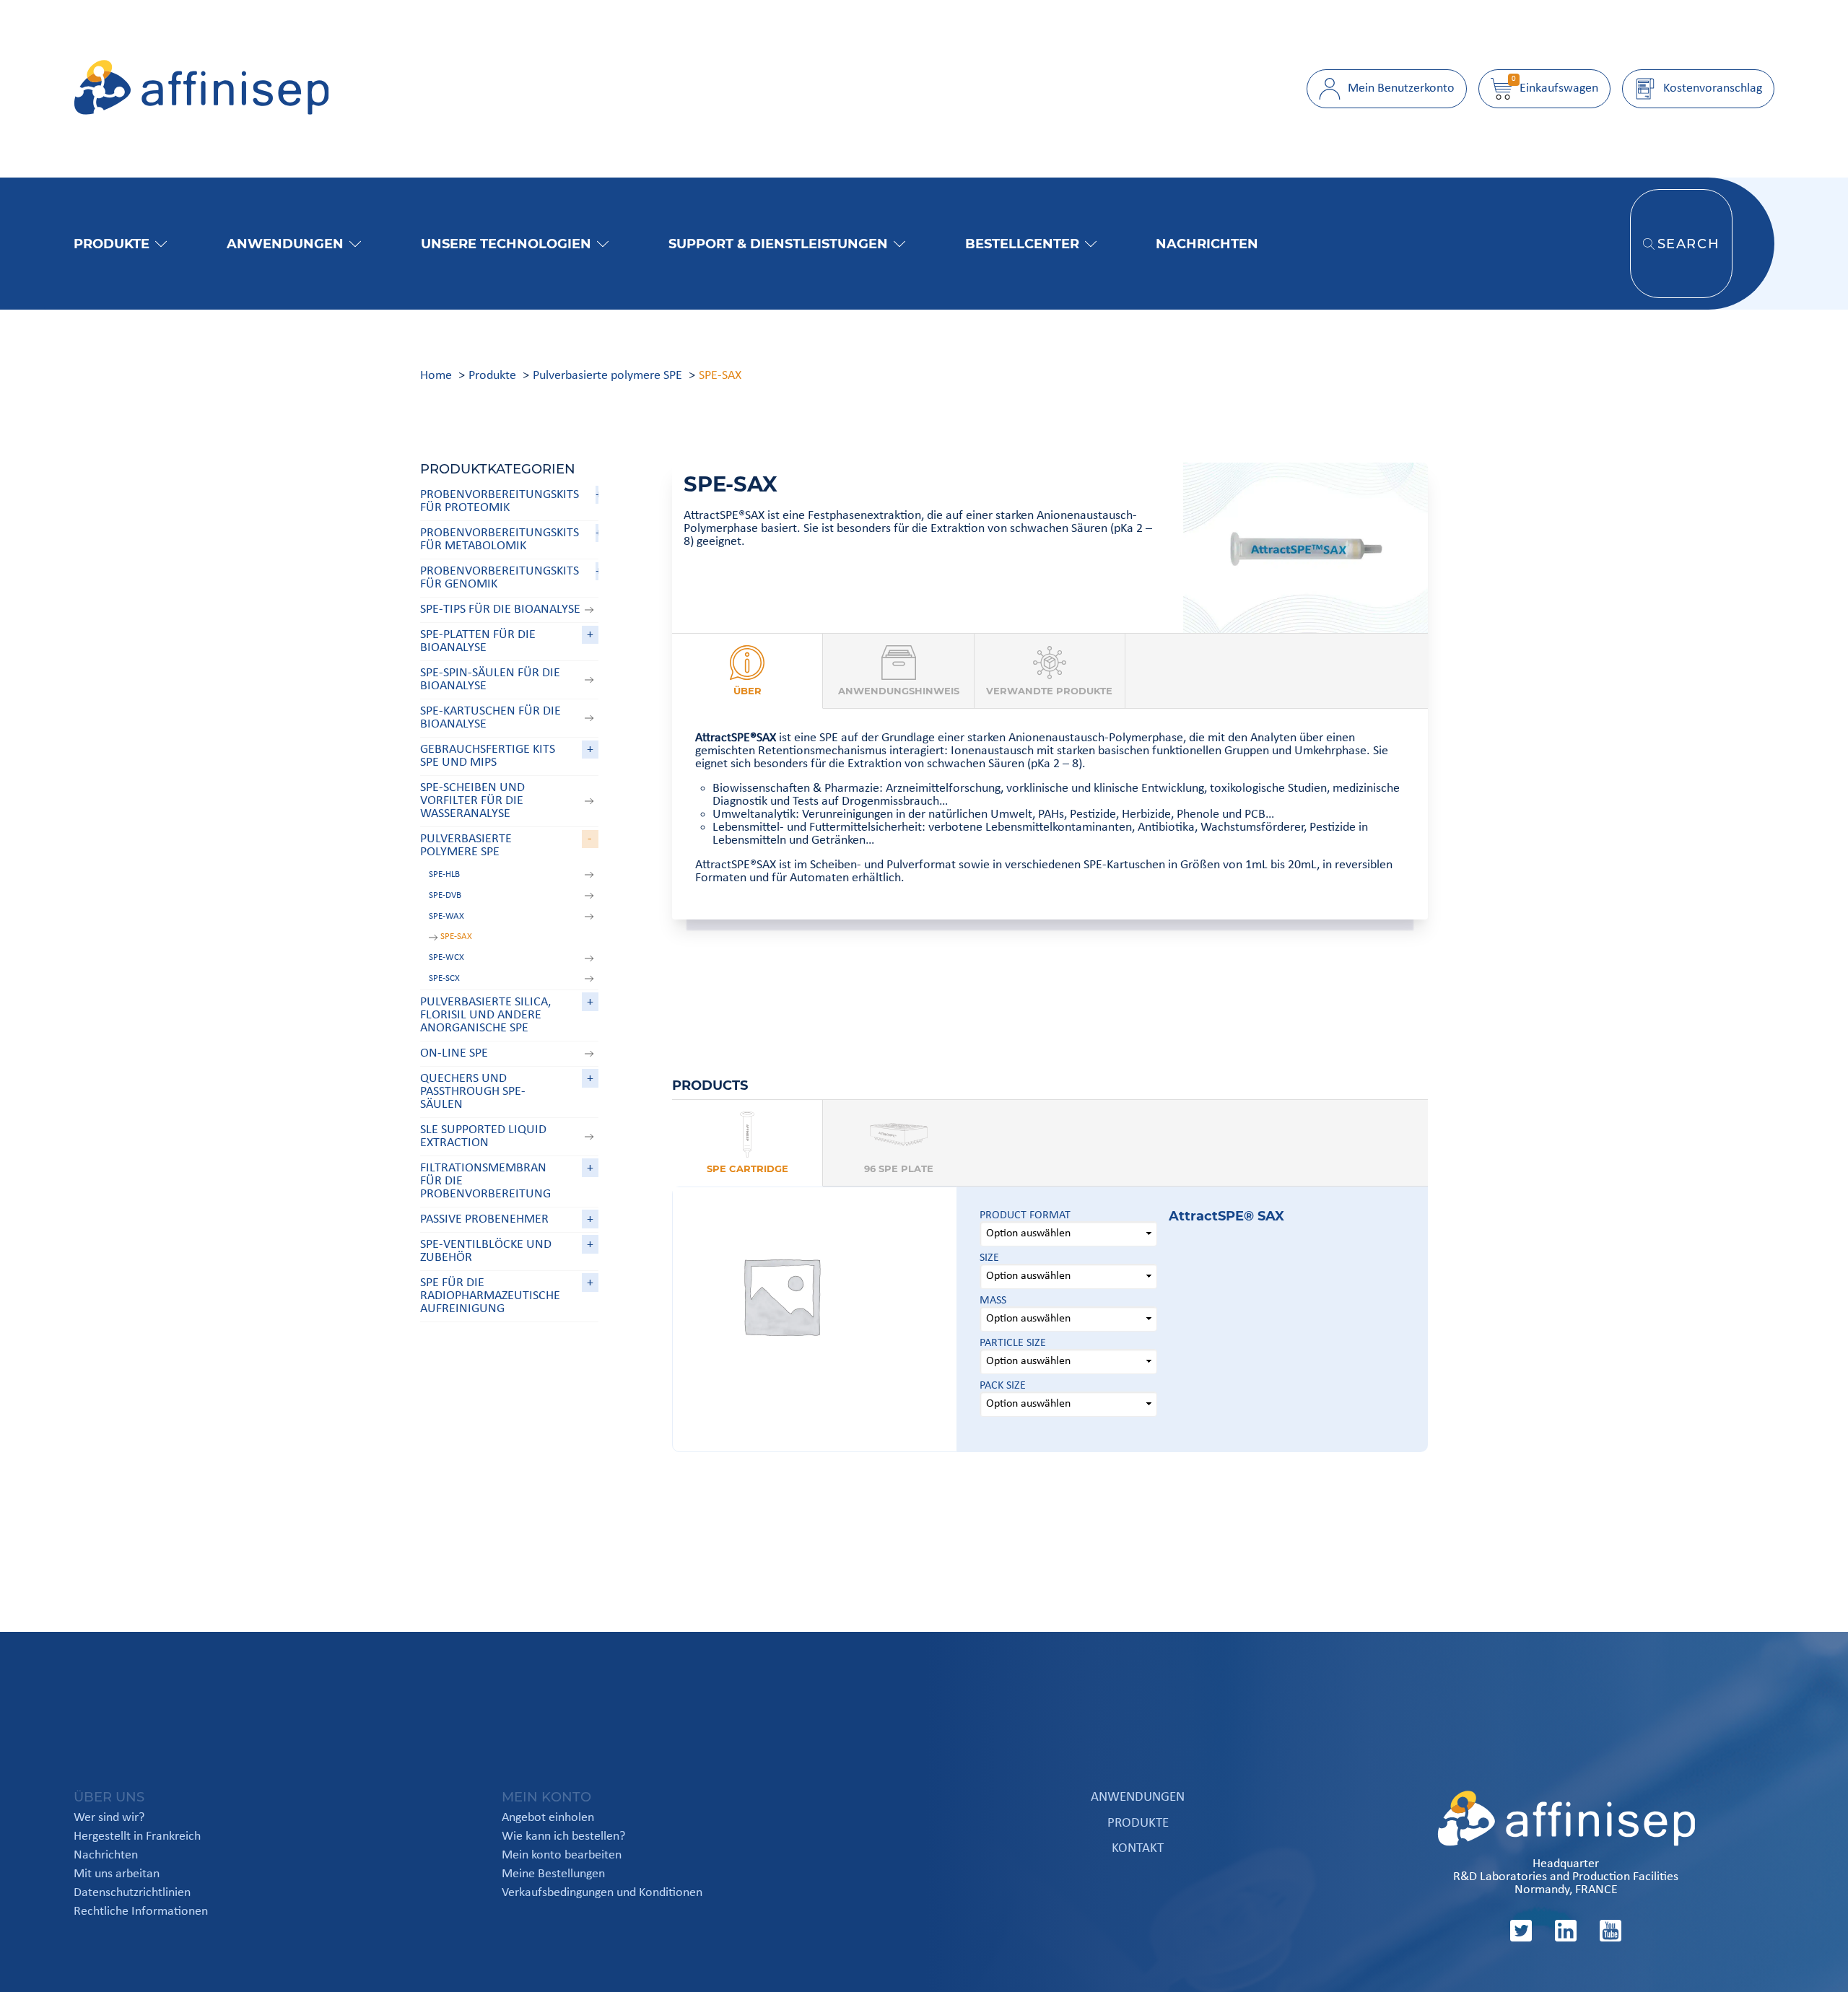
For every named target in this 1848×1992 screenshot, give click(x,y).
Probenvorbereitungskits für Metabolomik (500, 539)
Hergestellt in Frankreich (137, 1837)
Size (989, 1258)
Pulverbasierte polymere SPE (466, 846)
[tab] (748, 1143)
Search (1689, 244)
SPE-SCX (444, 978)
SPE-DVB (445, 895)
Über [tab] (748, 691)
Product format (1025, 1215)
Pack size (1003, 1386)
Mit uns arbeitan (117, 1874)
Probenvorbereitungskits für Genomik (500, 578)
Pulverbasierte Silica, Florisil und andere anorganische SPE (485, 1015)
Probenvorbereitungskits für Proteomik (500, 501)
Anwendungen (285, 244)
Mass (993, 1301)
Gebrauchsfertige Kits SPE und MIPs (488, 756)
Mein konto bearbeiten (562, 1856)
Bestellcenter (1022, 244)
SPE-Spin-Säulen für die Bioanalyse (490, 680)
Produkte (112, 244)
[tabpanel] (1050, 814)
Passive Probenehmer (484, 1219)
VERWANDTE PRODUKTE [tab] (1049, 691)
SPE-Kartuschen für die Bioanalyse (491, 718)
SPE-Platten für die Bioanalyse (478, 641)
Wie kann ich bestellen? (563, 1837)
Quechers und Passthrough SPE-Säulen (473, 1092)
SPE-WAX (446, 916)
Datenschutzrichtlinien (132, 1893)
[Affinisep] (201, 112)
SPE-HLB (444, 874)
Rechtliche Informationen (141, 1912)
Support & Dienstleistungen (778, 244)
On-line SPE (454, 1053)
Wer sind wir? (109, 1818)
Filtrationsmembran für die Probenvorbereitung (485, 1181)
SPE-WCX (446, 957)
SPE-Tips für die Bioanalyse (500, 610)
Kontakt (1138, 1849)
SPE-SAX (456, 936)
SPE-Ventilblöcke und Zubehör (486, 1251)
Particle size (1013, 1343)
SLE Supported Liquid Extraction (483, 1136)
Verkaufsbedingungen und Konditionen (602, 1893)
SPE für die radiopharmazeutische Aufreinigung (490, 1296)
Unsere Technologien (506, 244)
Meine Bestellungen (553, 1874)
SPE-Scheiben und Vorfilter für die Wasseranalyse (472, 801)
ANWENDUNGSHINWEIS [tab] (899, 691)
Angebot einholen (548, 1818)
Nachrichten (1207, 244)
